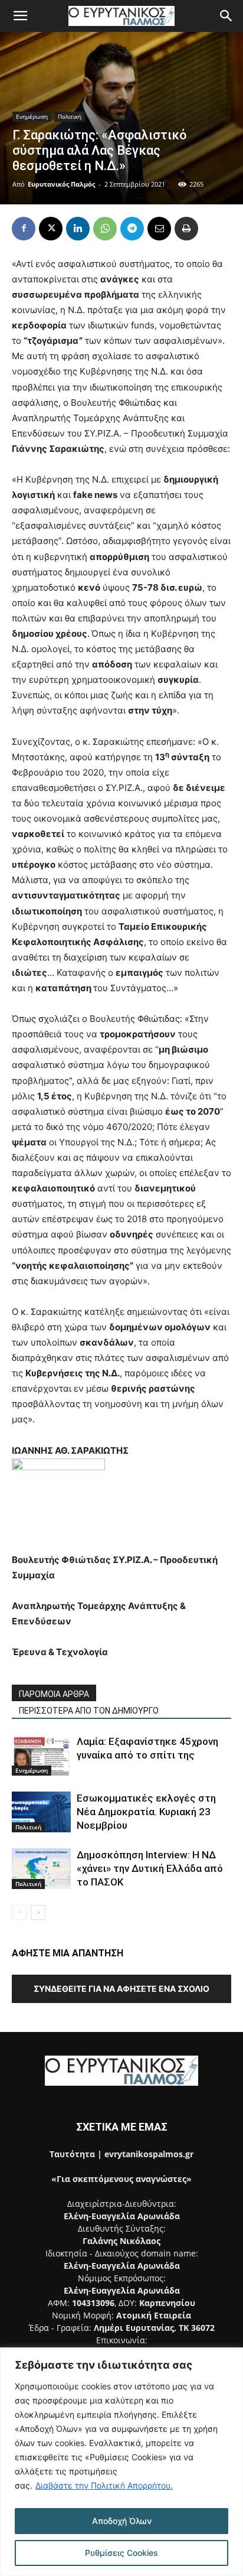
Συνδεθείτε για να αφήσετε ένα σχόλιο (121, 1989)
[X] (51, 229)
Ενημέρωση (32, 116)
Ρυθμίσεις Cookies (121, 2553)
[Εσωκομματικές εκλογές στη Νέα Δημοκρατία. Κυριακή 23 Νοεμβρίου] (41, 1812)
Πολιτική (70, 116)
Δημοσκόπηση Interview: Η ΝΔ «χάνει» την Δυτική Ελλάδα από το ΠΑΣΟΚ (150, 1868)
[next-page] (38, 1912)
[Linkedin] (78, 229)
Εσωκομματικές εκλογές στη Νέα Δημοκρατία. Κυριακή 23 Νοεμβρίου (146, 1812)
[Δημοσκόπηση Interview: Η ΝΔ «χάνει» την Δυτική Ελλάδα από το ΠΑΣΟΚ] (41, 1869)
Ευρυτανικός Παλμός (61, 184)
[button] (20, 16)
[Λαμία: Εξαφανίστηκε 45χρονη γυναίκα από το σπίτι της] (41, 1755)
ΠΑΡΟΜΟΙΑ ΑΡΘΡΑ (54, 1694)
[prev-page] (19, 1912)
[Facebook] (24, 229)
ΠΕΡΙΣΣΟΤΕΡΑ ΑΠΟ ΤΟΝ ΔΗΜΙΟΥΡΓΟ (89, 1711)
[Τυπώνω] (186, 229)
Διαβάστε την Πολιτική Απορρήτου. (104, 2485)
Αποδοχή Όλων (122, 2521)
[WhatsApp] (105, 229)
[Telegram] (132, 229)
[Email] (159, 229)
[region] (121, 2462)
